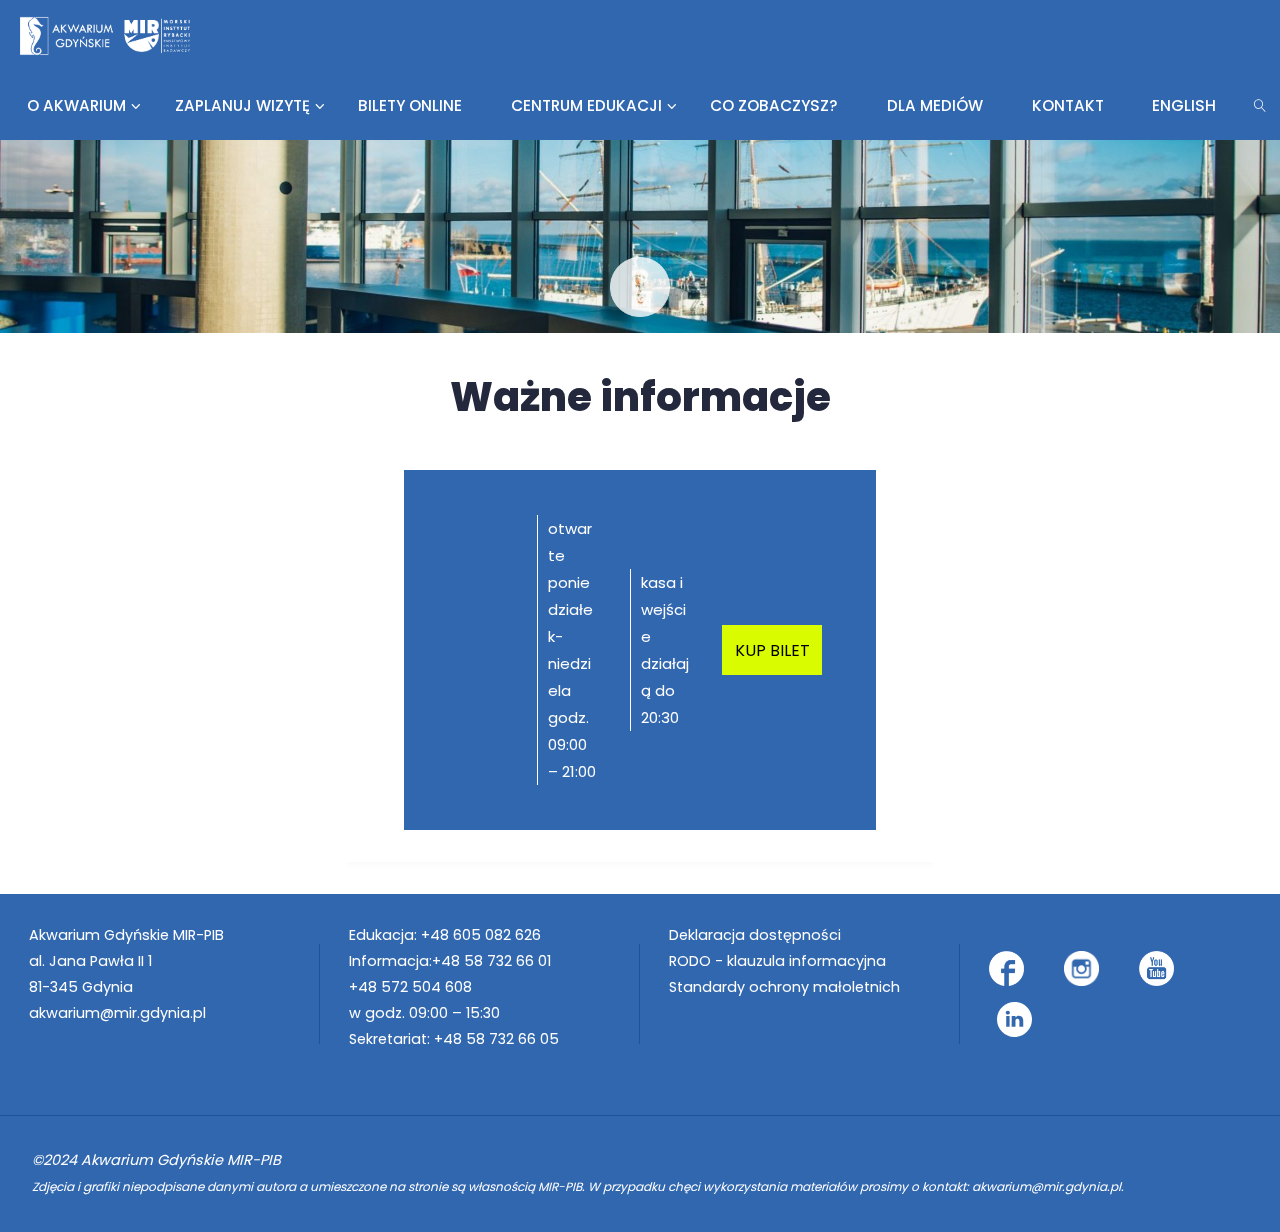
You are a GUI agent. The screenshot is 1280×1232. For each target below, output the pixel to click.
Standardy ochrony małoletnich (784, 987)
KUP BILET (772, 650)
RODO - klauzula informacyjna (777, 961)
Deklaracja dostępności (755, 935)
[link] (1260, 105)
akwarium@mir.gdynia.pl (117, 1013)
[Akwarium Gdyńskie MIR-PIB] (105, 34)
